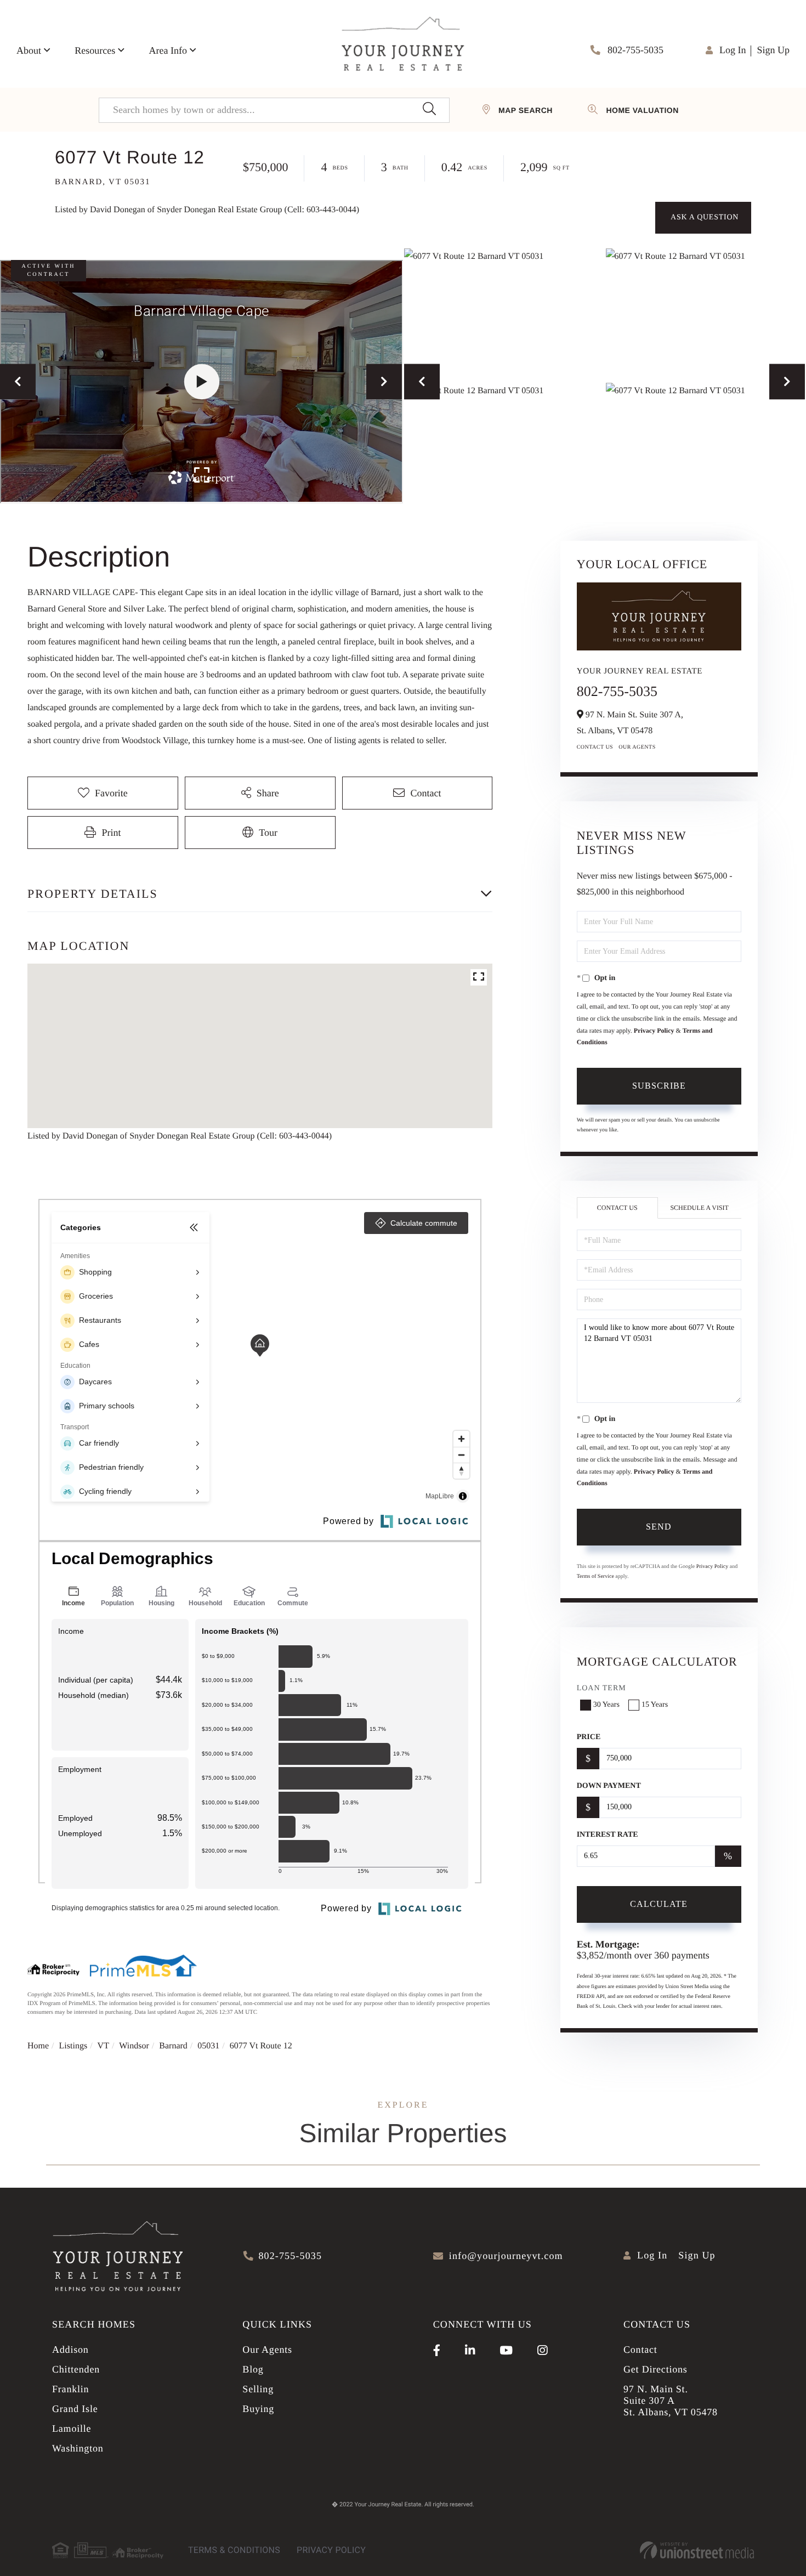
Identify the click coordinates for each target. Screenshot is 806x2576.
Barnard (173, 2046)
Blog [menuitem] (253, 2369)
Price (589, 1737)
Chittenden (76, 2369)
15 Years (655, 1705)
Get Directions (655, 2369)
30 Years (606, 1705)
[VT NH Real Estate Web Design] (697, 2550)
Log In (733, 50)
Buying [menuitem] (258, 2409)
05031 (208, 2046)
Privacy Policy (654, 1031)
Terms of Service (595, 1576)
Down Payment (609, 1786)
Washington (78, 2448)
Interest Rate (608, 1835)
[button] (429, 110)
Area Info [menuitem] (168, 50)
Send (659, 1527)
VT (103, 2046)
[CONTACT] (703, 218)
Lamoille (72, 2428)
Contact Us (595, 747)
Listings (73, 2046)
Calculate (659, 1904)
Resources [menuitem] (95, 50)
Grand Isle (75, 2409)
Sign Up (773, 50)
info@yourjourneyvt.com (506, 2256)
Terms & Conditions (234, 2550)
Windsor (134, 2046)
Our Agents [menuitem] (267, 2349)
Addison (70, 2349)
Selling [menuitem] (258, 2389)
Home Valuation (642, 110)
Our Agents (637, 747)
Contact (640, 2349)
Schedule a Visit (699, 1208)
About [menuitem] (29, 50)
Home (38, 2046)
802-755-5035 (635, 50)
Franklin (70, 2389)
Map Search (526, 110)
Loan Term (601, 1688)
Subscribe (659, 1086)
